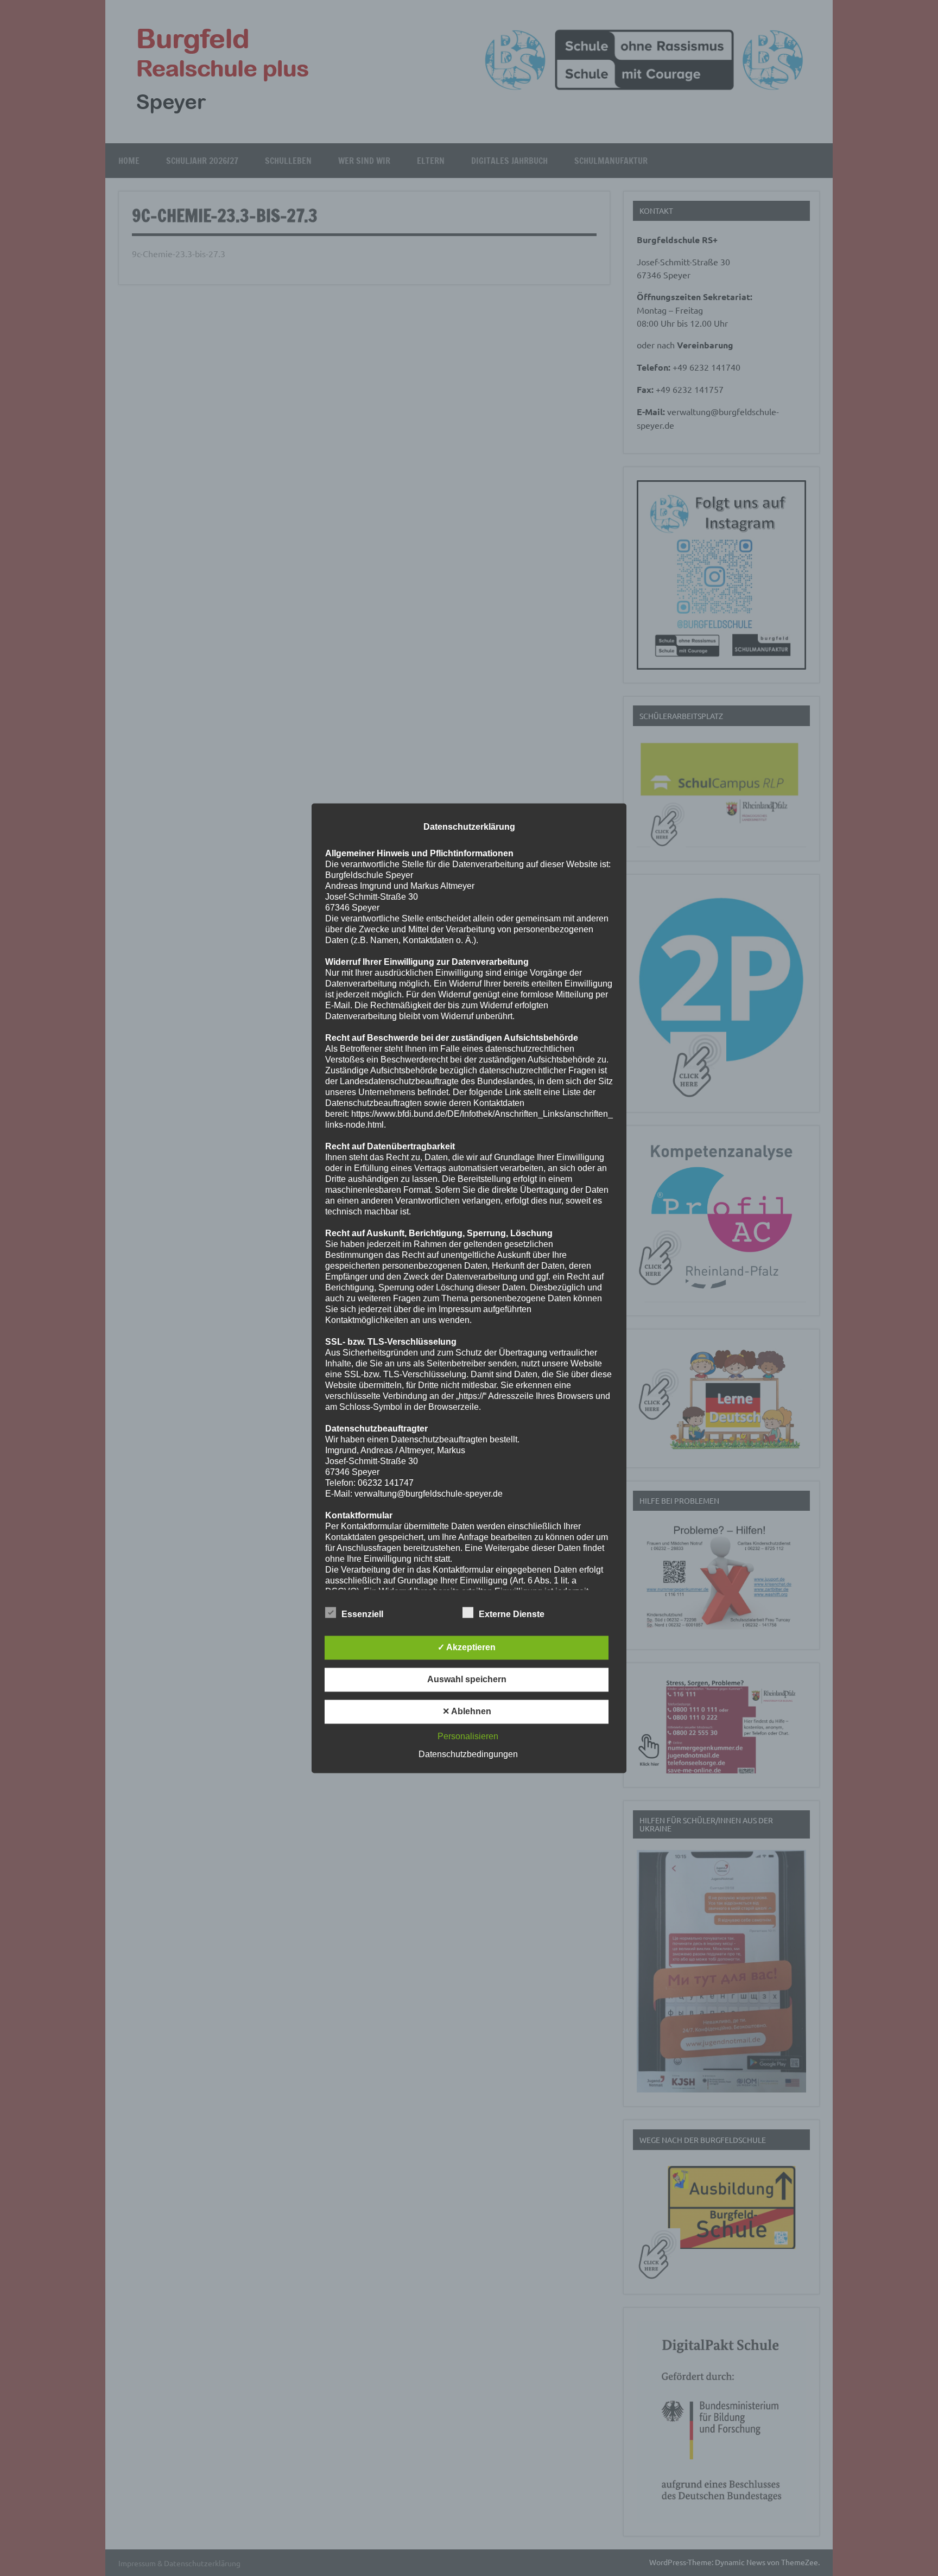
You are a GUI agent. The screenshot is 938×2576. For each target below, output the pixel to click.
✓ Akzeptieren (467, 1647)
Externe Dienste (512, 1614)
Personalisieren (468, 1736)
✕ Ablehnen (467, 1711)
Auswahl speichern (467, 1679)
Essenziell (362, 1614)
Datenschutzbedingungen (468, 1754)
